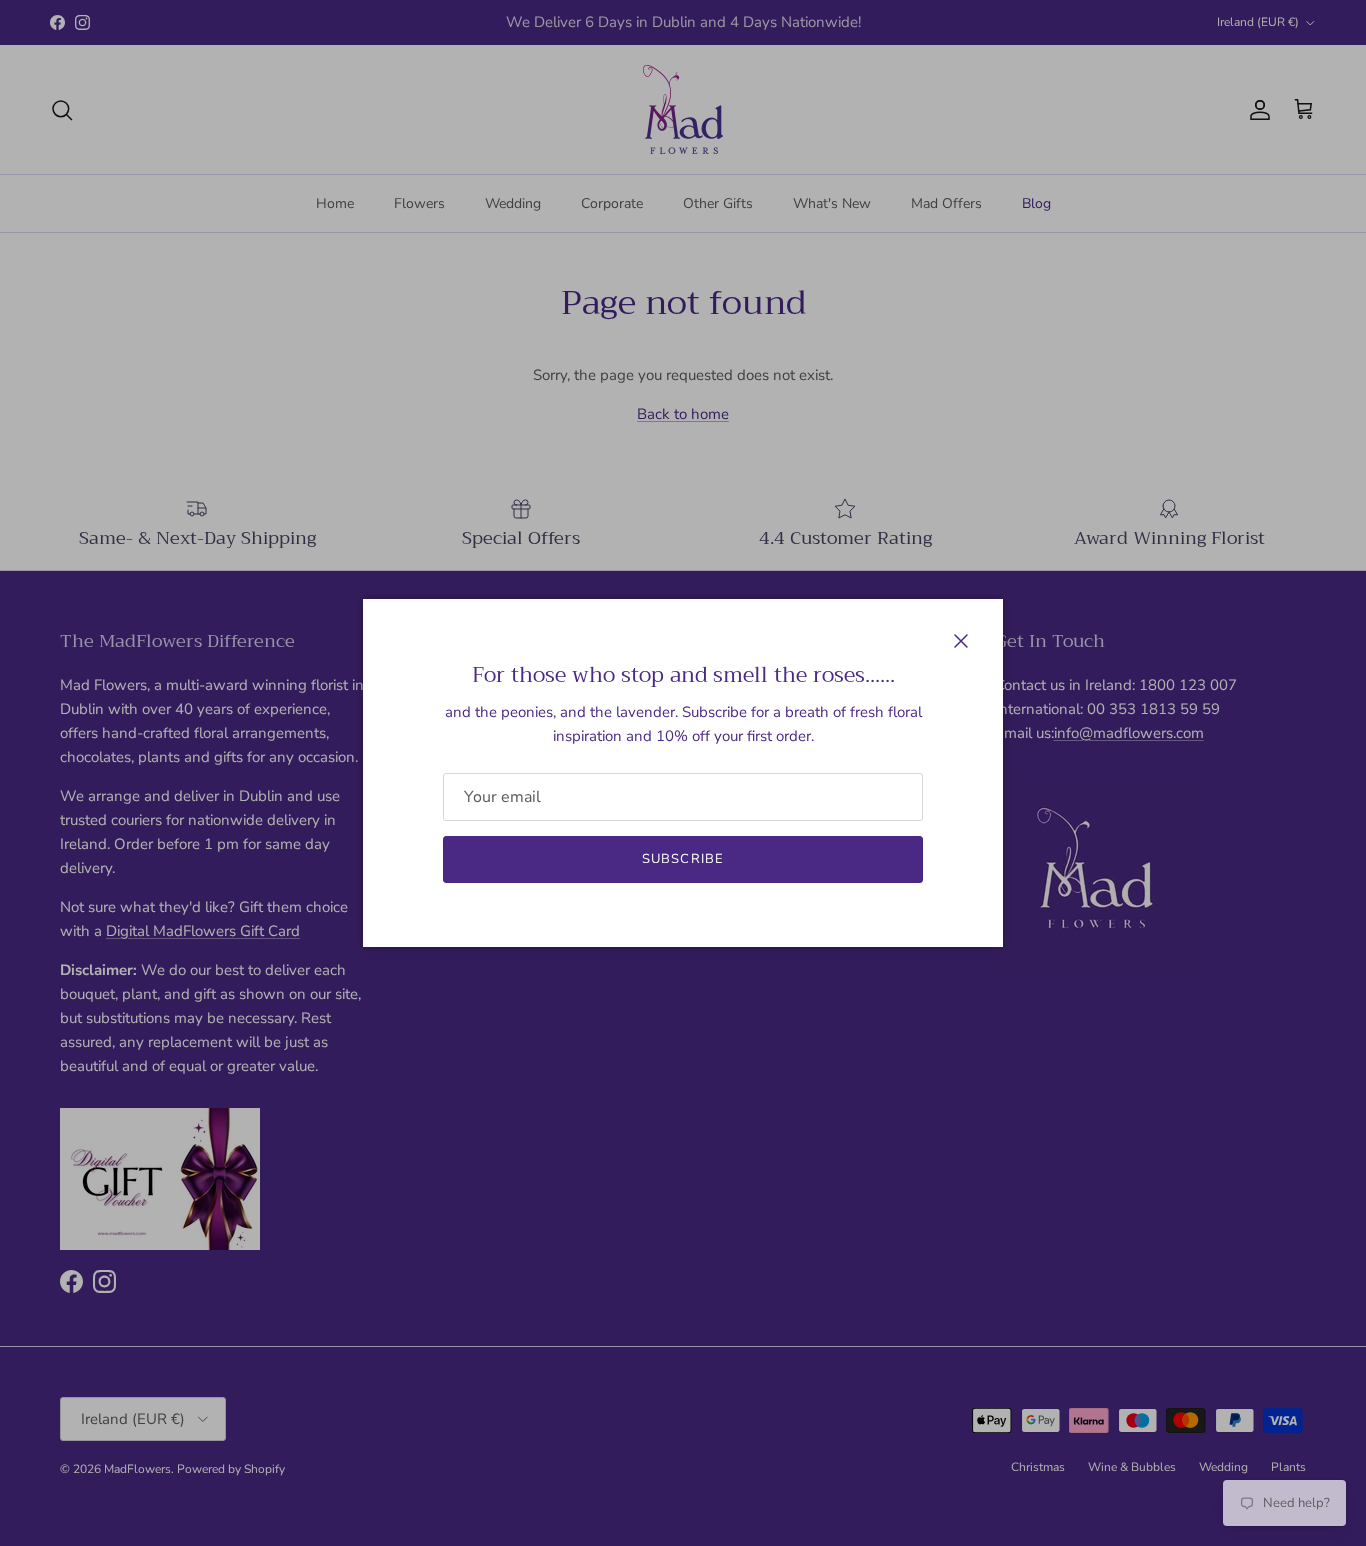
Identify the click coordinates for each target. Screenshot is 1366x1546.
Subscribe (682, 859)
